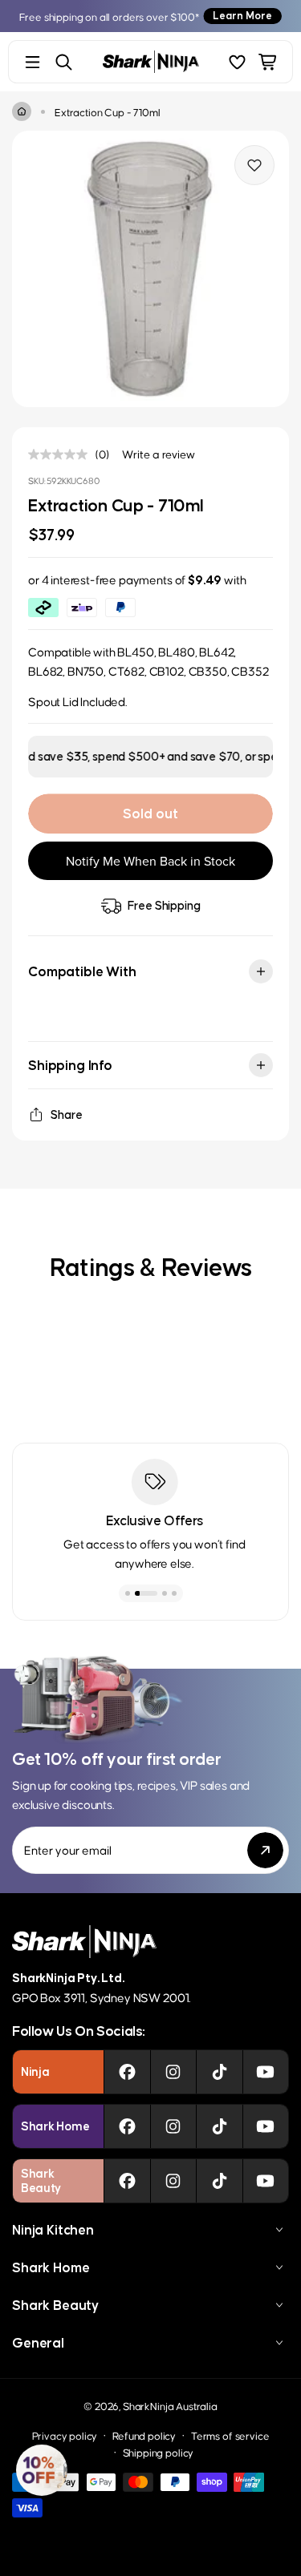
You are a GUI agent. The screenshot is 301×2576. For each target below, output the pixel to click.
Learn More (242, 16)
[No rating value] (62, 454)
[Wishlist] (237, 62)
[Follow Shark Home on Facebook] (127, 2126)
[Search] (64, 62)
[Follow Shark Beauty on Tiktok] (220, 2181)
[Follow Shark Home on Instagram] (173, 2126)
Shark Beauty (55, 2305)
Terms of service (230, 2435)
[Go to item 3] (165, 1593)
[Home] (22, 111)
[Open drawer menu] (33, 62)
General (38, 2343)
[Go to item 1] (128, 1593)
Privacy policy (65, 2435)
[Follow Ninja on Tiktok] (220, 2072)
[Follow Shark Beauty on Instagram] (173, 2181)
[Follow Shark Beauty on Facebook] (127, 2181)
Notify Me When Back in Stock (150, 861)
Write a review (159, 454)
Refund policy (144, 2435)
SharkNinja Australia (170, 2406)
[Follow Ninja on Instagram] (173, 2072)
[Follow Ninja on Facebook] (127, 2072)
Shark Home (51, 2267)
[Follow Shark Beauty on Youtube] (265, 2181)
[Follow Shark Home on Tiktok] (220, 2126)
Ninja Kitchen (53, 2230)
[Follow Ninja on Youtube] (265, 2072)
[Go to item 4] (174, 1593)
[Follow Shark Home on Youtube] (265, 2126)
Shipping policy (159, 2452)
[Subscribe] (265, 1850)
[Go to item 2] (146, 1593)
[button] (42, 2470)
